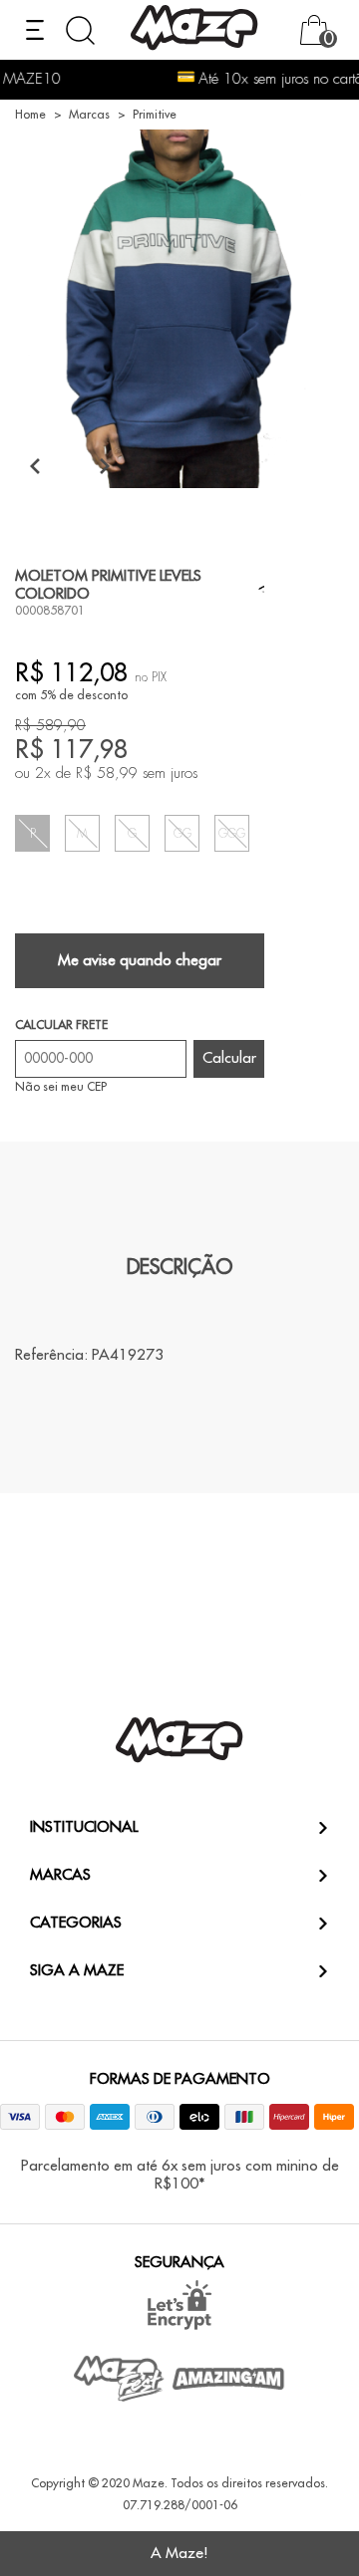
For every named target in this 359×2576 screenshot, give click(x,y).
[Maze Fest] (120, 2378)
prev (35, 466)
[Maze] (194, 30)
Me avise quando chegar (140, 961)
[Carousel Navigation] (70, 466)
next (105, 466)
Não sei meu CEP (61, 1087)
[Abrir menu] (35, 30)
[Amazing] (229, 2379)
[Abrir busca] (80, 30)
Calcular (229, 1058)
